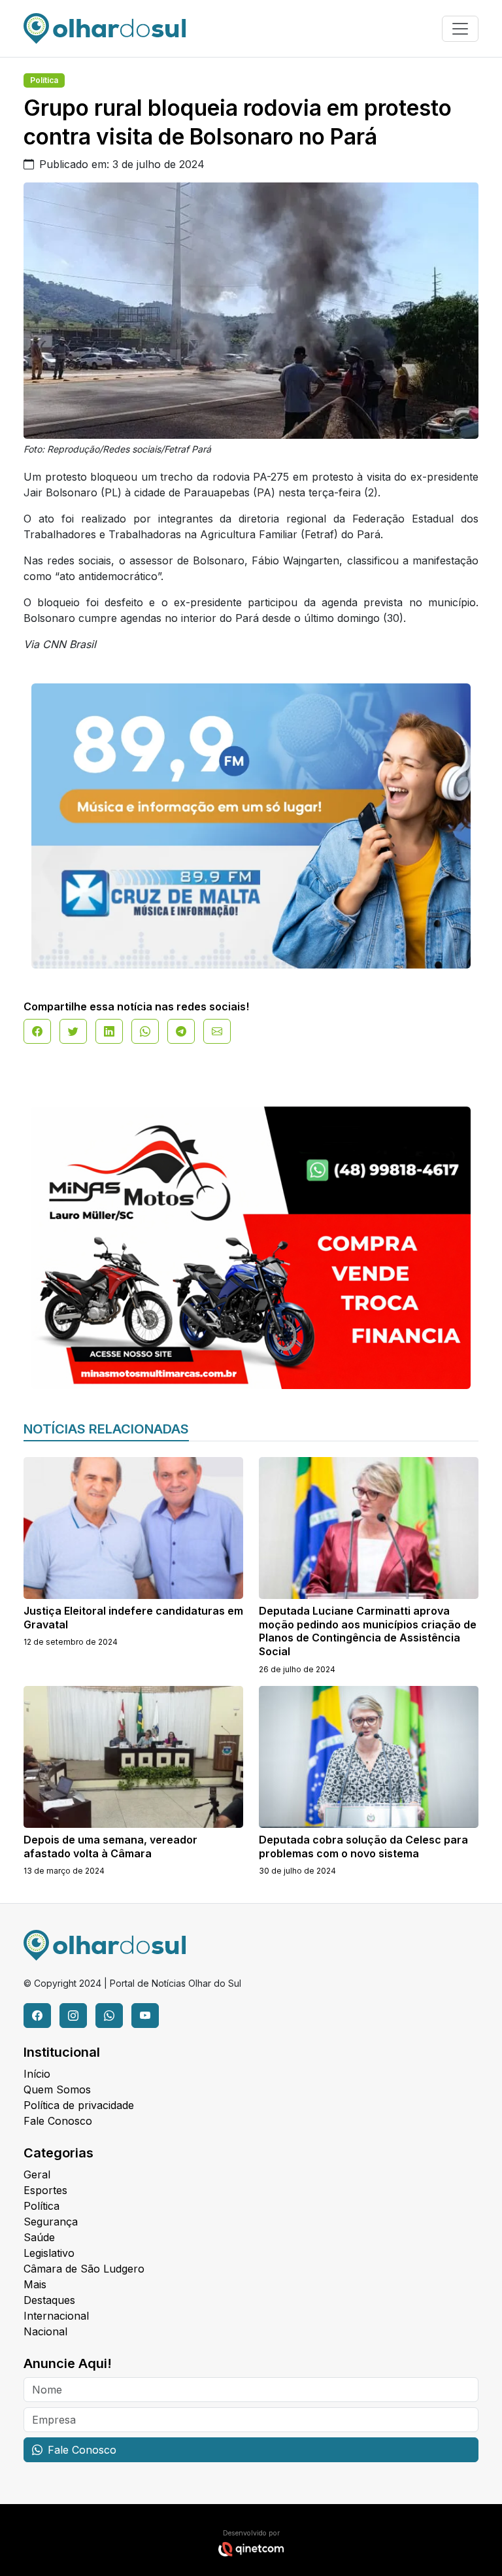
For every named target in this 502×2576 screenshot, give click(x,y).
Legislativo (49, 2253)
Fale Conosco (58, 2121)
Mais (35, 2284)
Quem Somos (57, 2089)
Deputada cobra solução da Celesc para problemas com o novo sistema (363, 1846)
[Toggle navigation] (460, 29)
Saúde (39, 2237)
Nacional (45, 2331)
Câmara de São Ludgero (84, 2269)
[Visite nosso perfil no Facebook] (37, 2016)
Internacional (56, 2316)
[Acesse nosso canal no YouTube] (145, 2016)
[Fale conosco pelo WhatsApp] (109, 2016)
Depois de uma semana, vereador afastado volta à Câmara (110, 1846)
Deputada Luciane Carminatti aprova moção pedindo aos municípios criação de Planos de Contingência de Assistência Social (368, 1631)
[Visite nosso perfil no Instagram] (73, 2016)
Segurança (51, 2222)
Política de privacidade (79, 2105)
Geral (37, 2174)
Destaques (49, 2300)
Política (44, 80)
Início (37, 2074)
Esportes (45, 2190)
